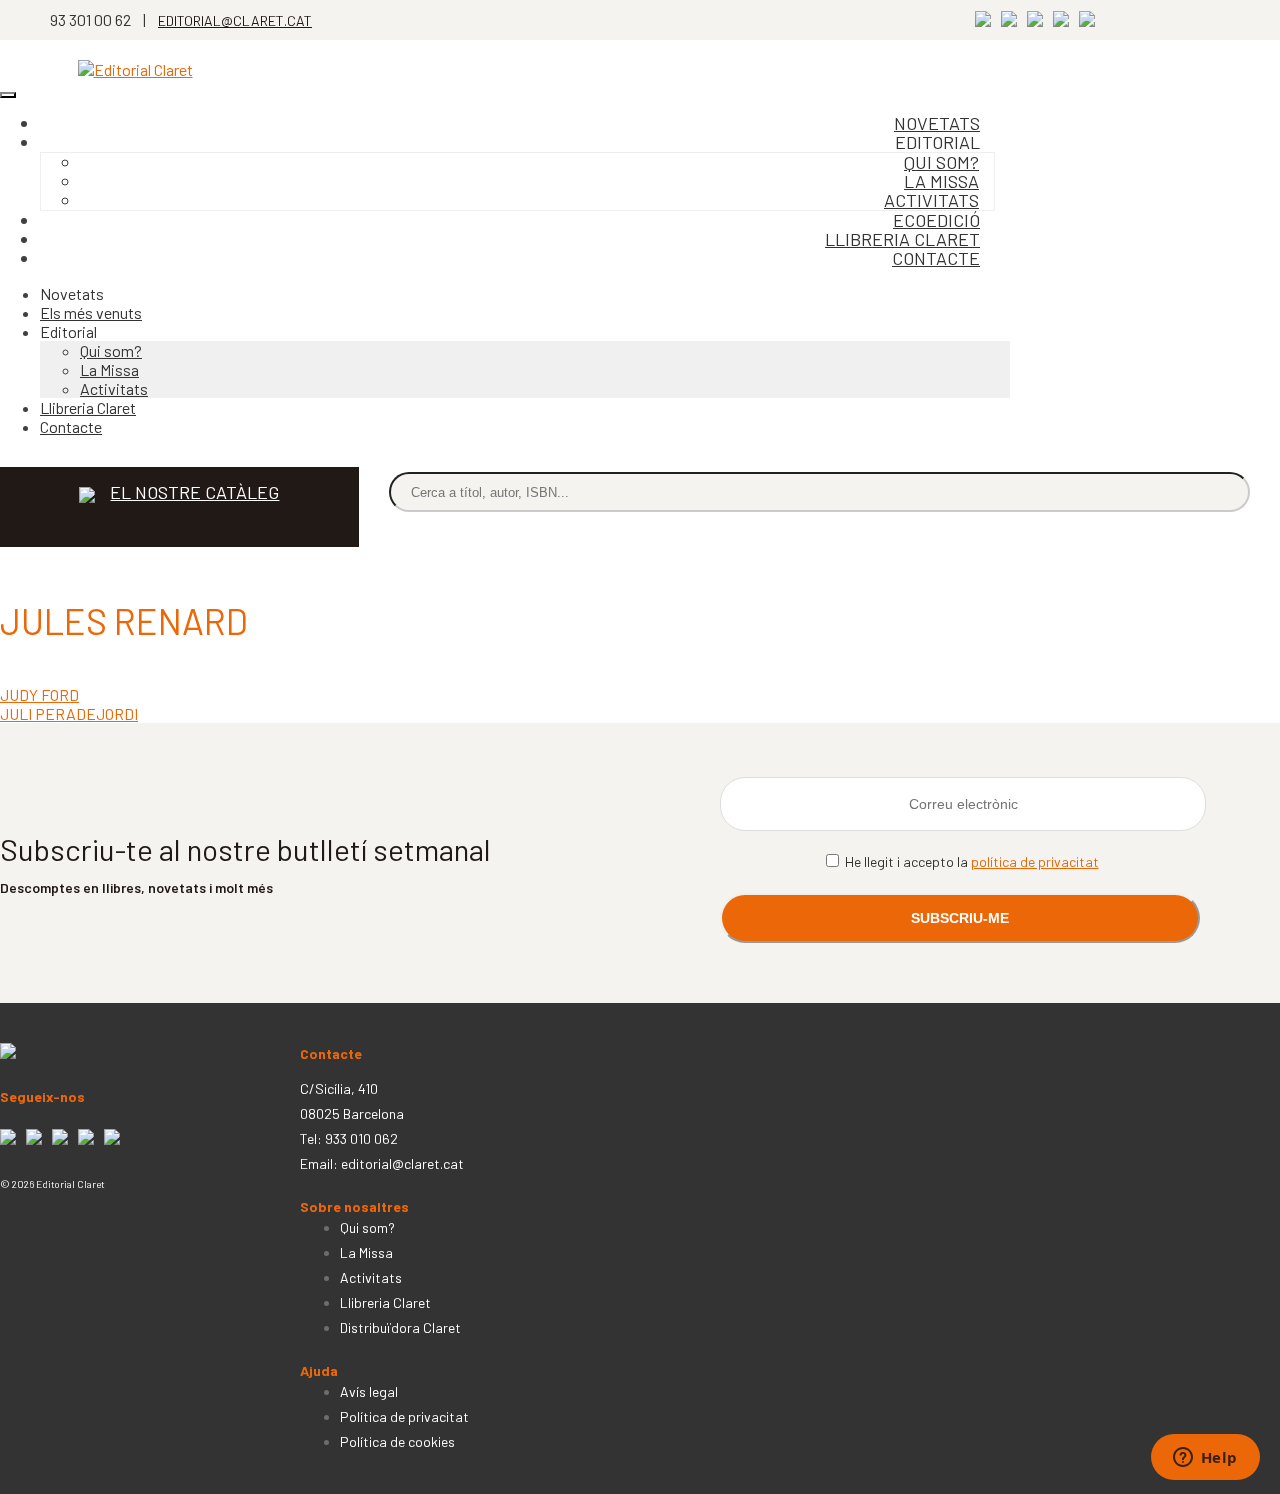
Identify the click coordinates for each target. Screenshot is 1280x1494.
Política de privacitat (404, 1416)
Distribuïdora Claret (400, 1327)
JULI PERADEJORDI (69, 713)
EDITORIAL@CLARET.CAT (235, 20)
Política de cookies (397, 1441)
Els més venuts (91, 312)
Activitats (114, 388)
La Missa (109, 369)
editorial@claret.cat (402, 1163)
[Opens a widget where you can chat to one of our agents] (1205, 1459)
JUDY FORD (39, 694)
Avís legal (369, 1391)
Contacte (936, 258)
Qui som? (111, 350)
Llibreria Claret (88, 407)
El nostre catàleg (194, 492)
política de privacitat (1035, 861)
